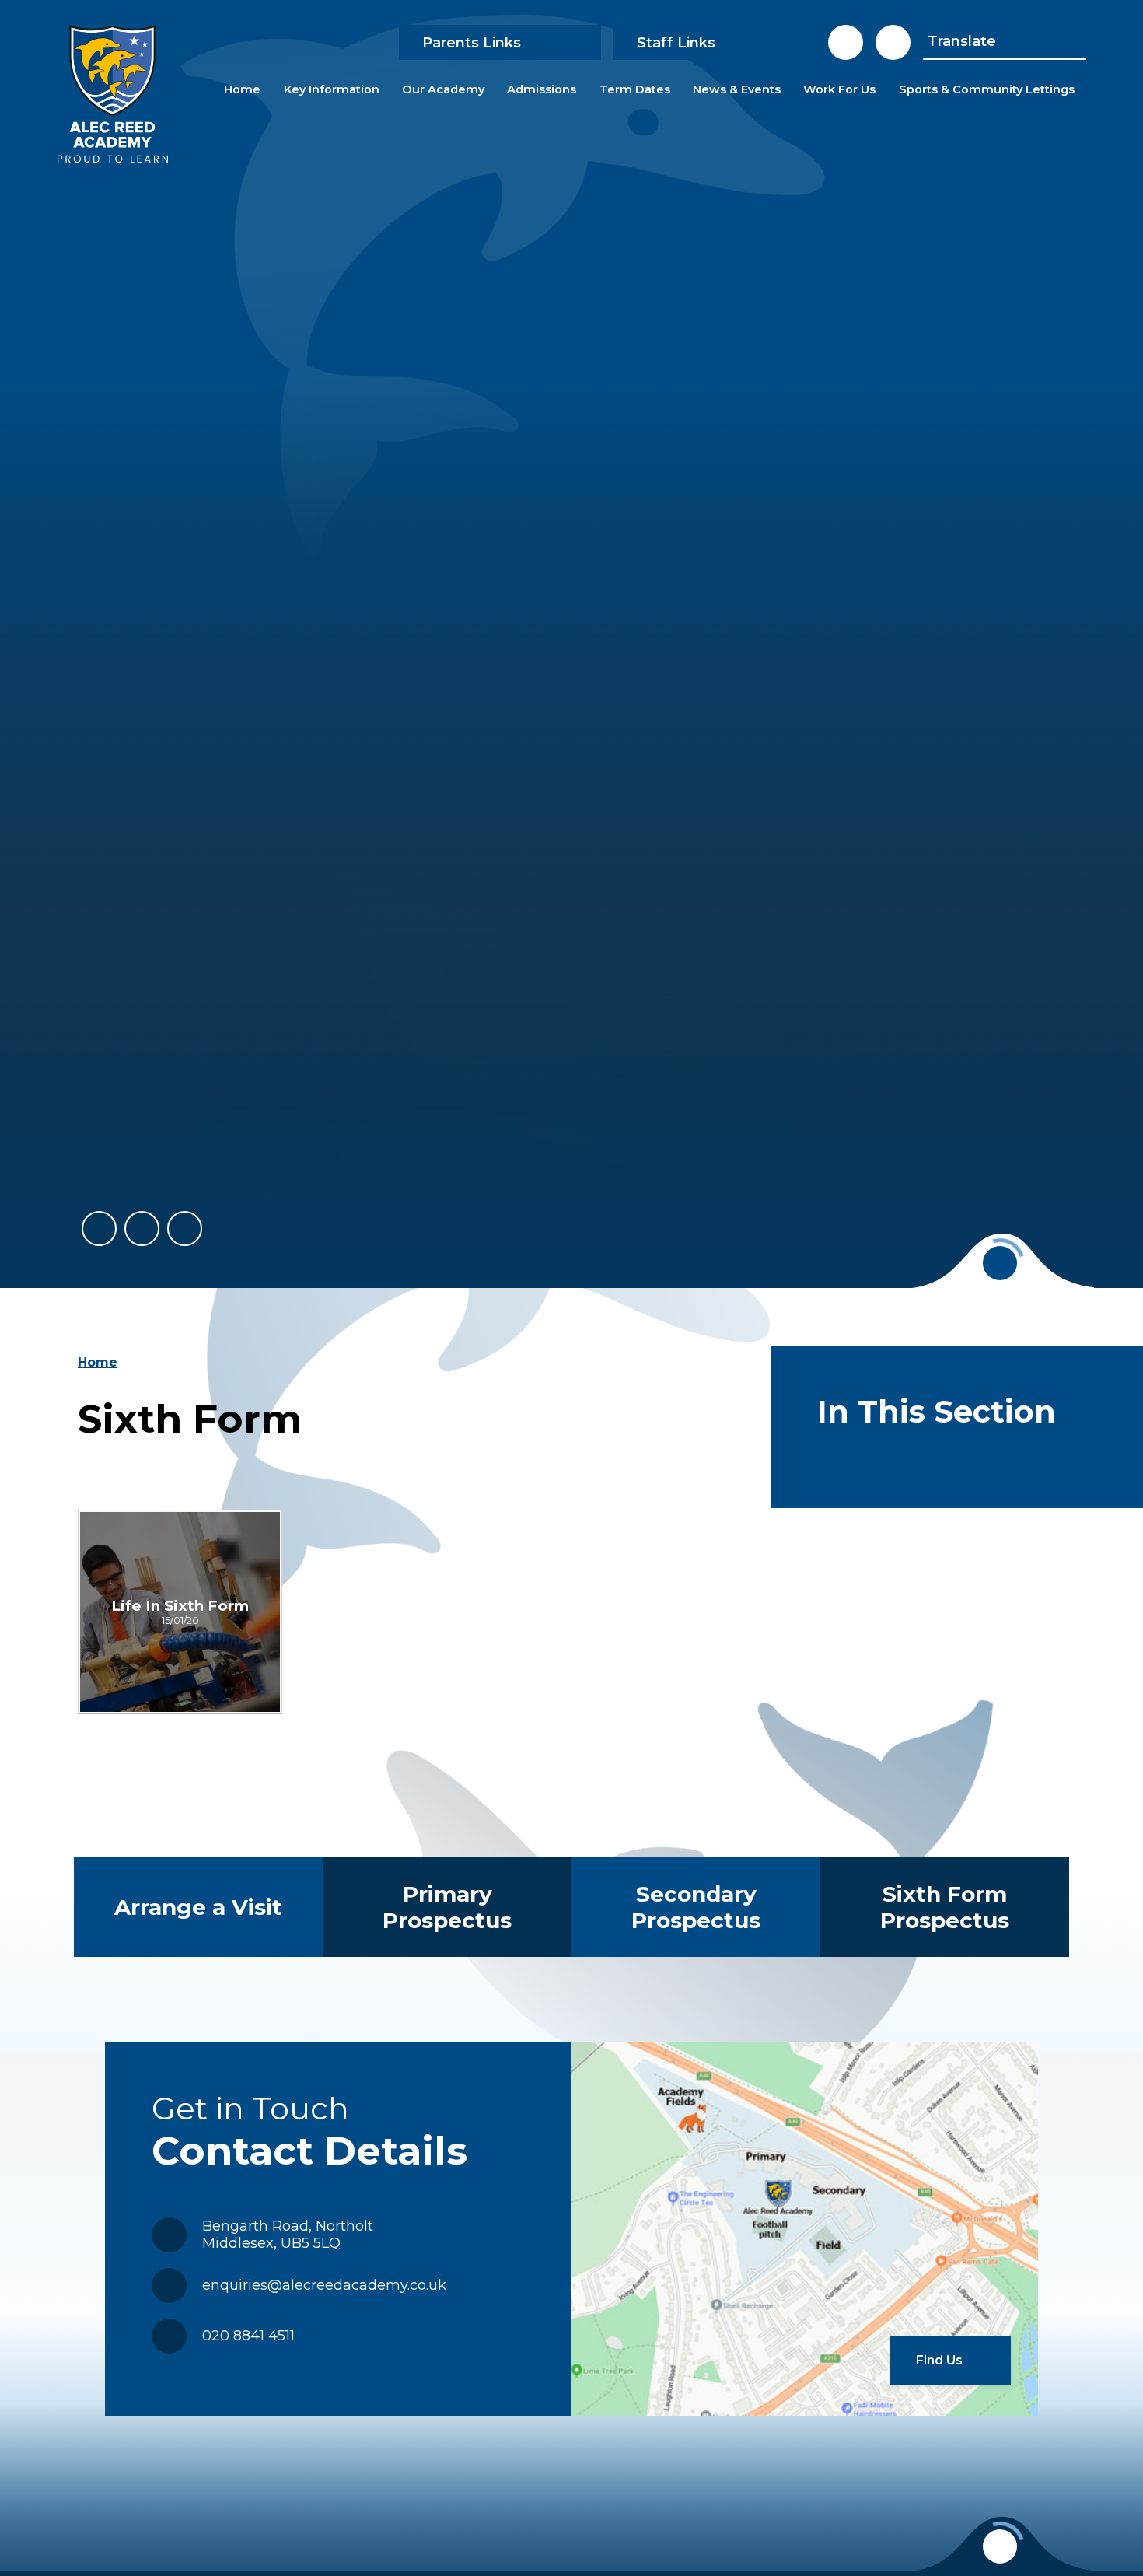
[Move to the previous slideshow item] (99, 1228)
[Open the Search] (893, 42)
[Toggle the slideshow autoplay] (185, 1228)
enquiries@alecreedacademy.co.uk (324, 2285)
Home (98, 1362)
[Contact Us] (846, 42)
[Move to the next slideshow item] (142, 1228)
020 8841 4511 (248, 2336)
